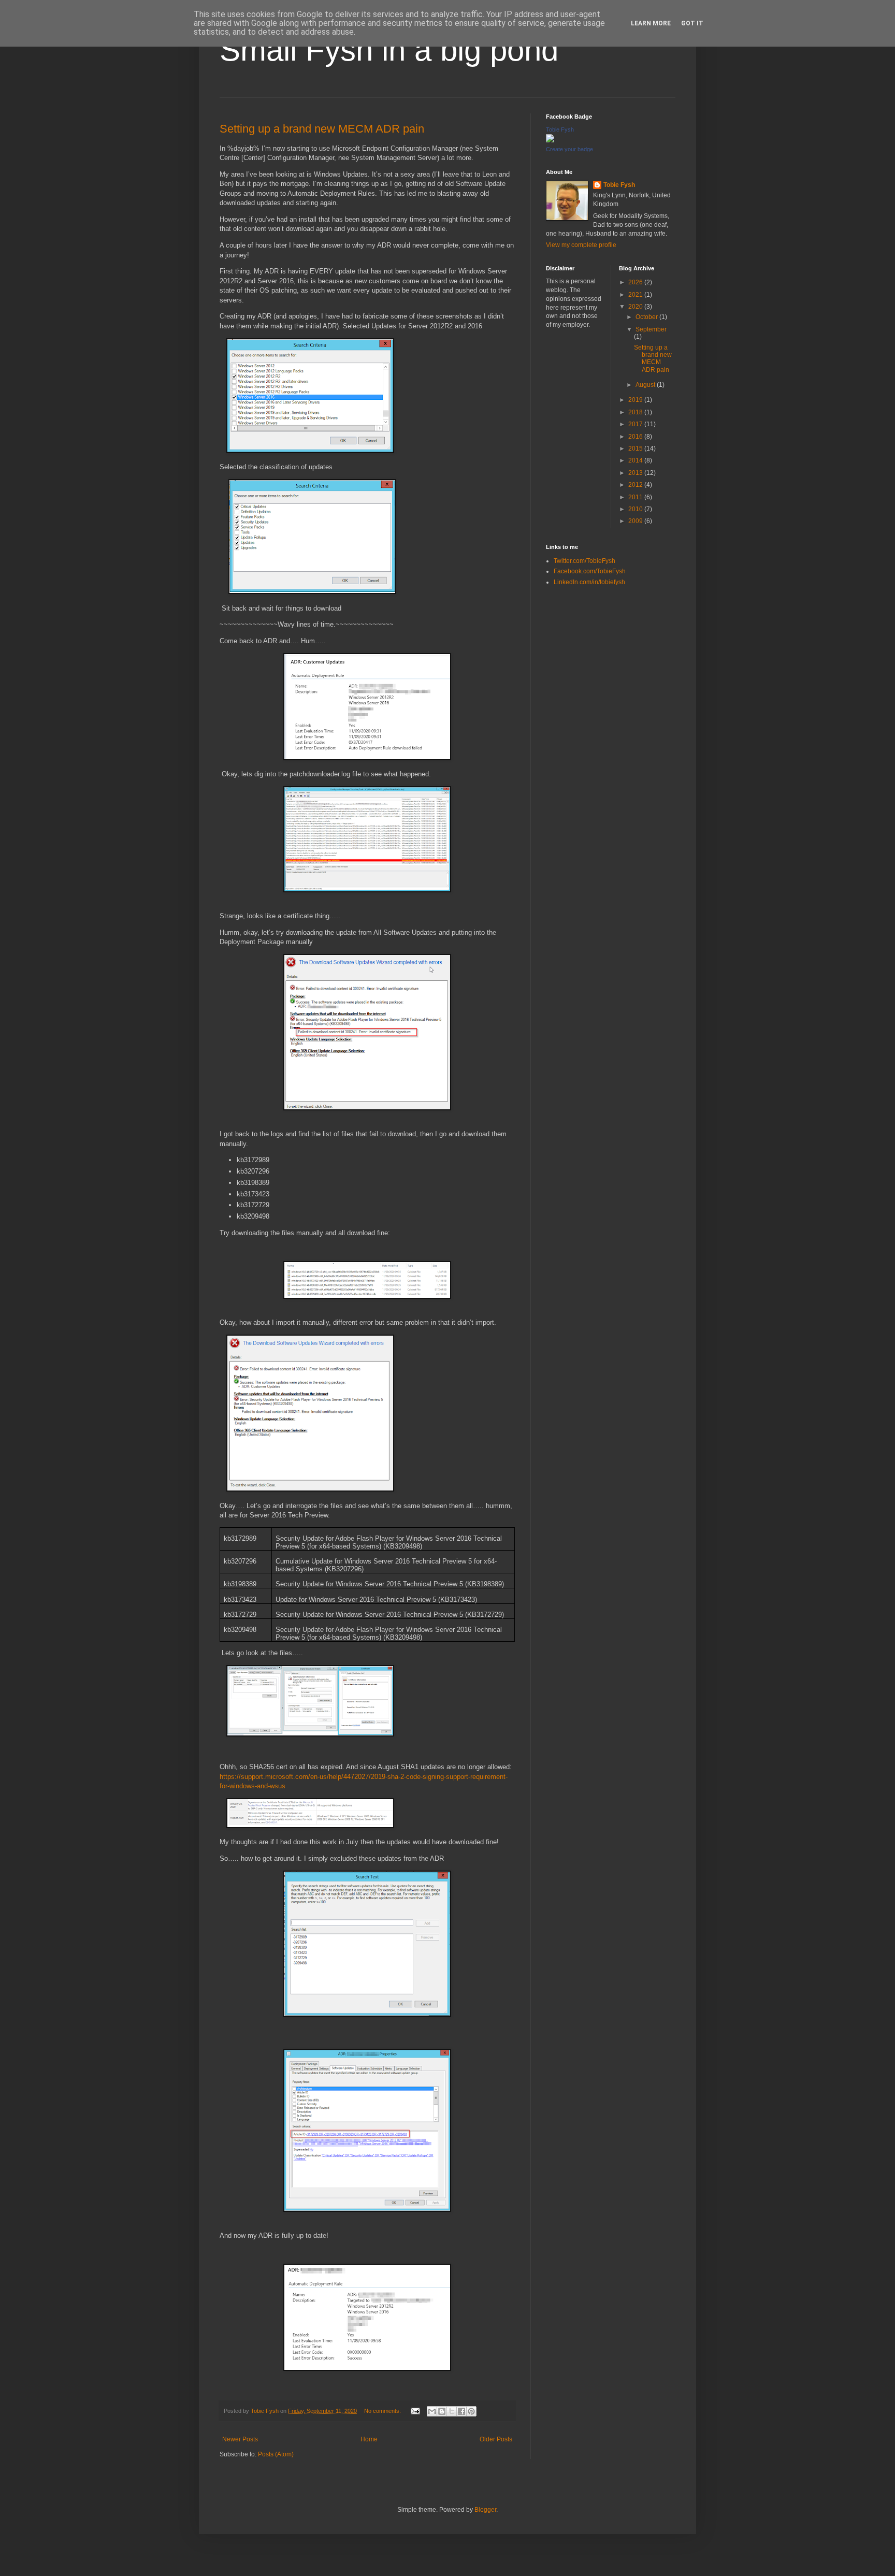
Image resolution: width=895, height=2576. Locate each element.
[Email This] (432, 2411)
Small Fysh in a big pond (389, 50)
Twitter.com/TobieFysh (584, 561)
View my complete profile (581, 245)
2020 (636, 307)
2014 (636, 460)
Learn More (651, 23)
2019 (636, 400)
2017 (636, 424)
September (651, 329)
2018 (636, 412)
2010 (636, 509)
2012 (636, 485)
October (647, 317)
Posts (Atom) (276, 2454)
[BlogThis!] (442, 2411)
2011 (636, 497)
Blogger (485, 2510)
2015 (636, 448)
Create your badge (569, 149)
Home (369, 2439)
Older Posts (496, 2439)
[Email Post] (415, 2411)
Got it (692, 23)
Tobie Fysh (560, 129)
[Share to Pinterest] (471, 2411)
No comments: (383, 2411)
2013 (636, 473)
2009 (636, 521)
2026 (636, 282)
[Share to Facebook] (461, 2411)
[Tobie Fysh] (550, 140)
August (646, 385)
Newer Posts (240, 2439)
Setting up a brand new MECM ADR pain (322, 129)
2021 (636, 295)
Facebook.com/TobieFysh (590, 571)
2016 (636, 437)
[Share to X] (452, 2411)
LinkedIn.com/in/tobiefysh (589, 582)
